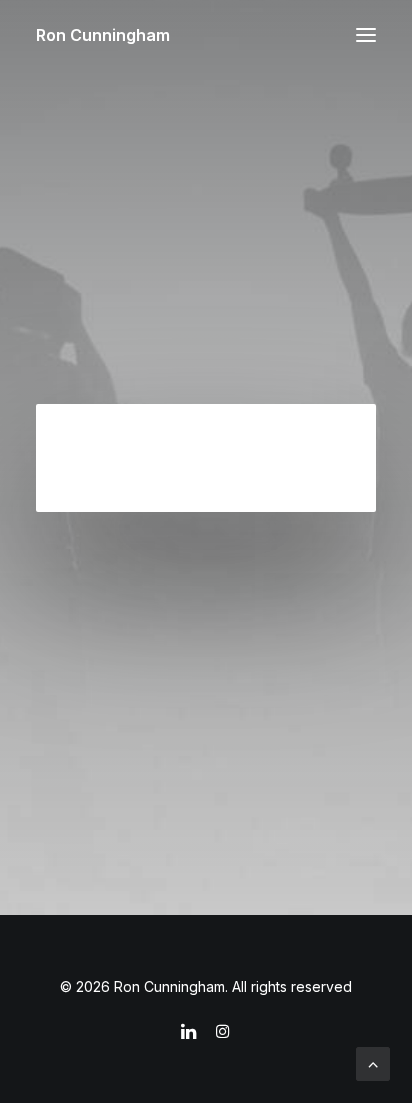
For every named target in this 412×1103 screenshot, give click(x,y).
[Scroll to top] (373, 1062)
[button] (366, 35)
